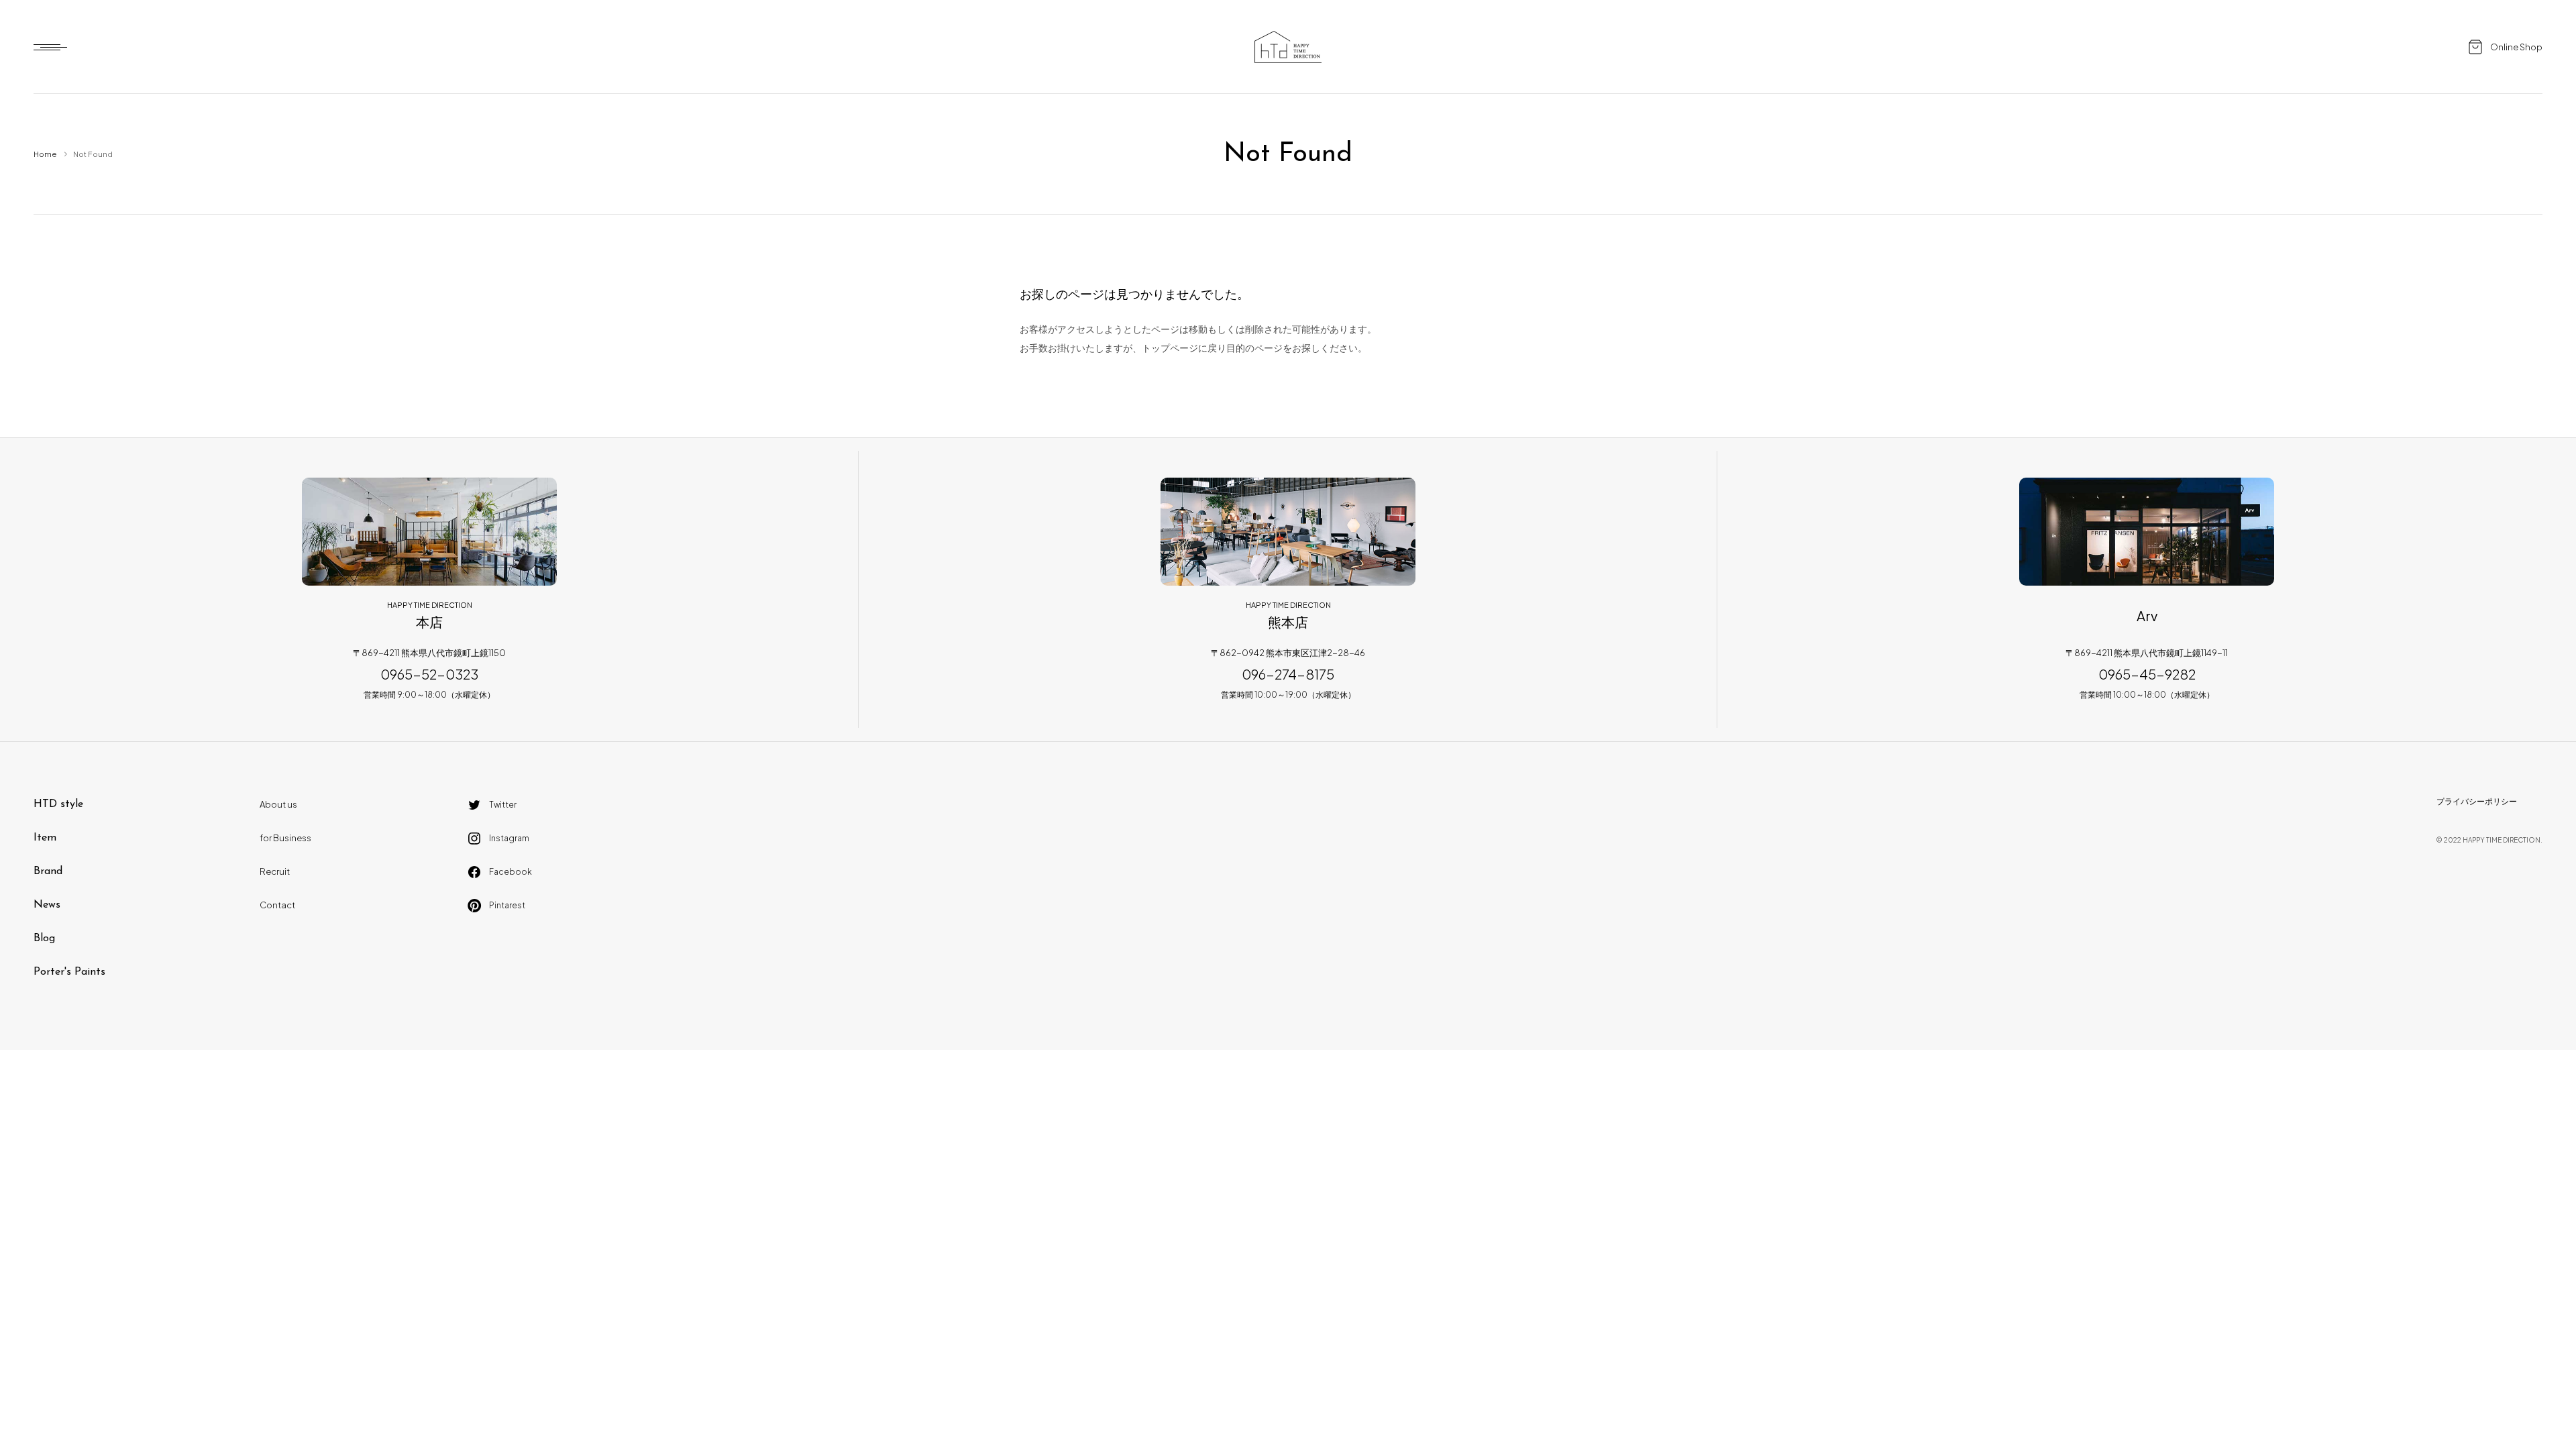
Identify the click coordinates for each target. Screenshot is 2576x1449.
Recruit (275, 871)
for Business (285, 838)
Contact (277, 905)
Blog (44, 938)
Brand (48, 871)
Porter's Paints (69, 972)
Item (45, 838)
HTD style (58, 804)
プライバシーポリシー (2477, 801)
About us (278, 804)
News (47, 905)
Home (45, 154)
